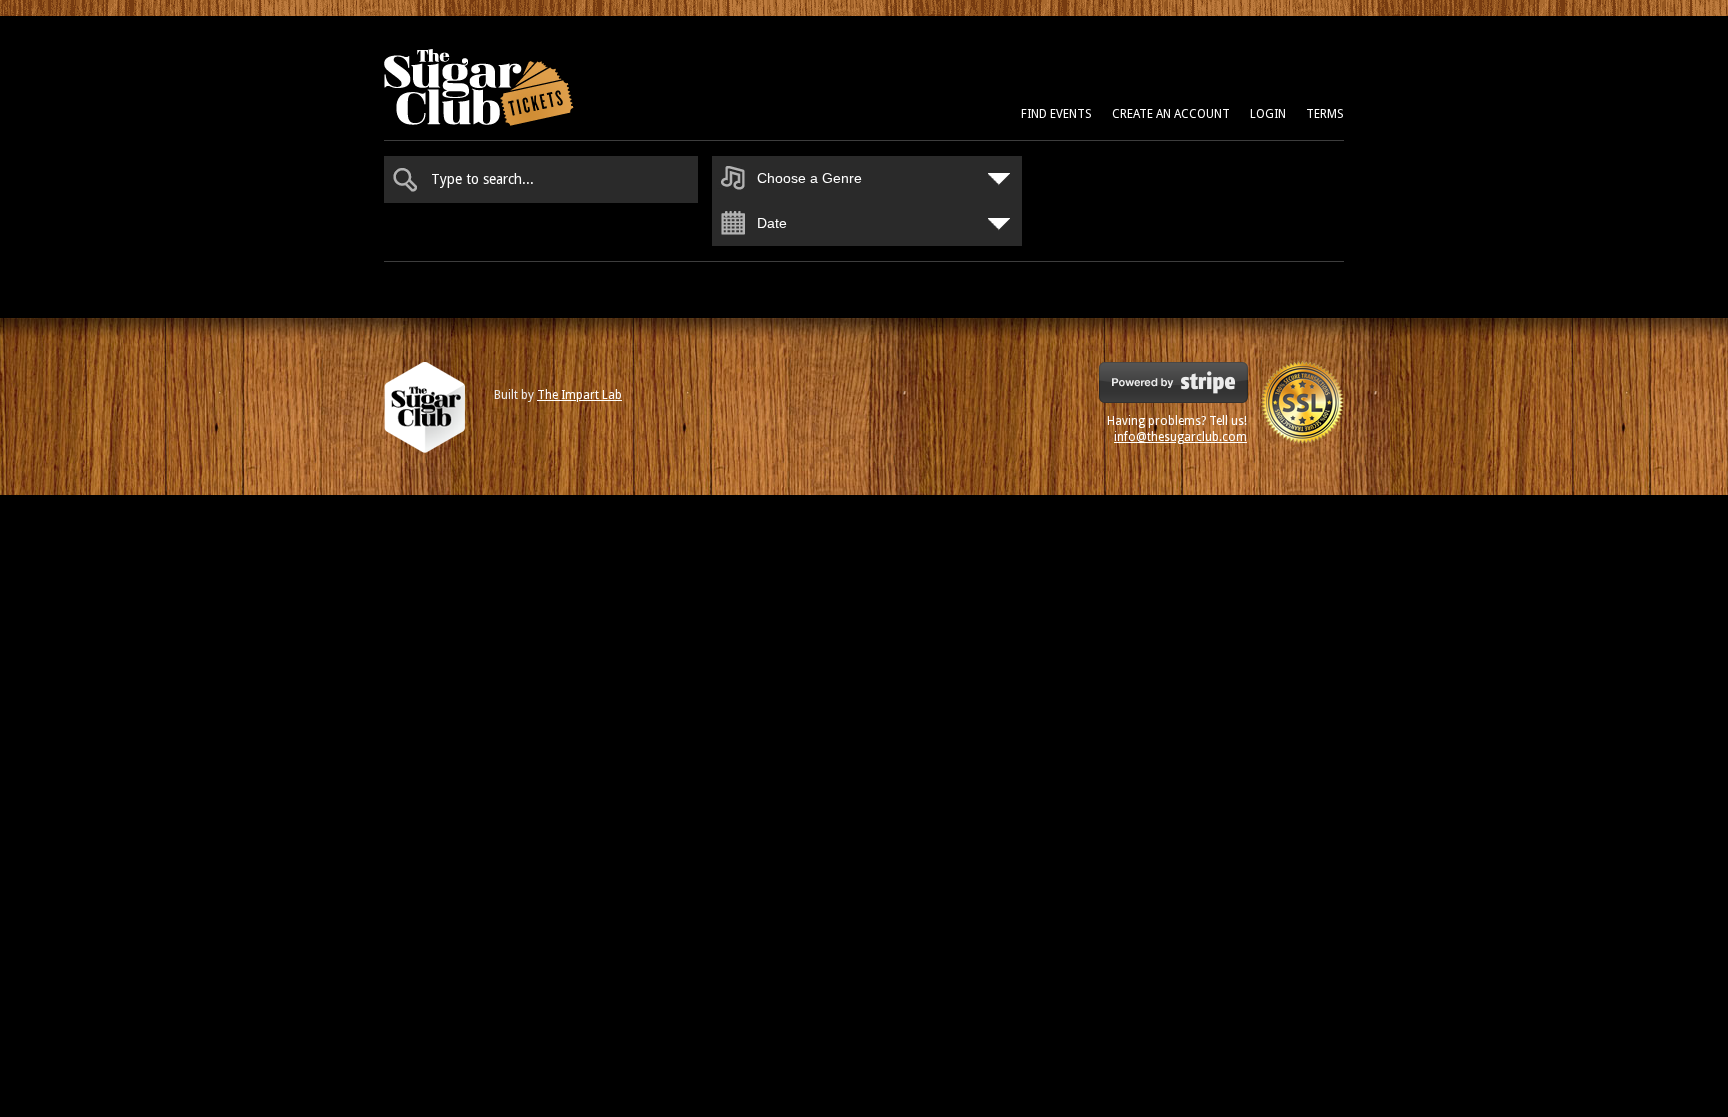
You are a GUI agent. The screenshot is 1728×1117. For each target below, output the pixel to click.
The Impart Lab (579, 395)
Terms (1325, 114)
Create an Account (1171, 114)
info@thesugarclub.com (1180, 437)
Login (1268, 114)
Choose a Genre (809, 178)
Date (772, 223)
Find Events (1056, 114)
